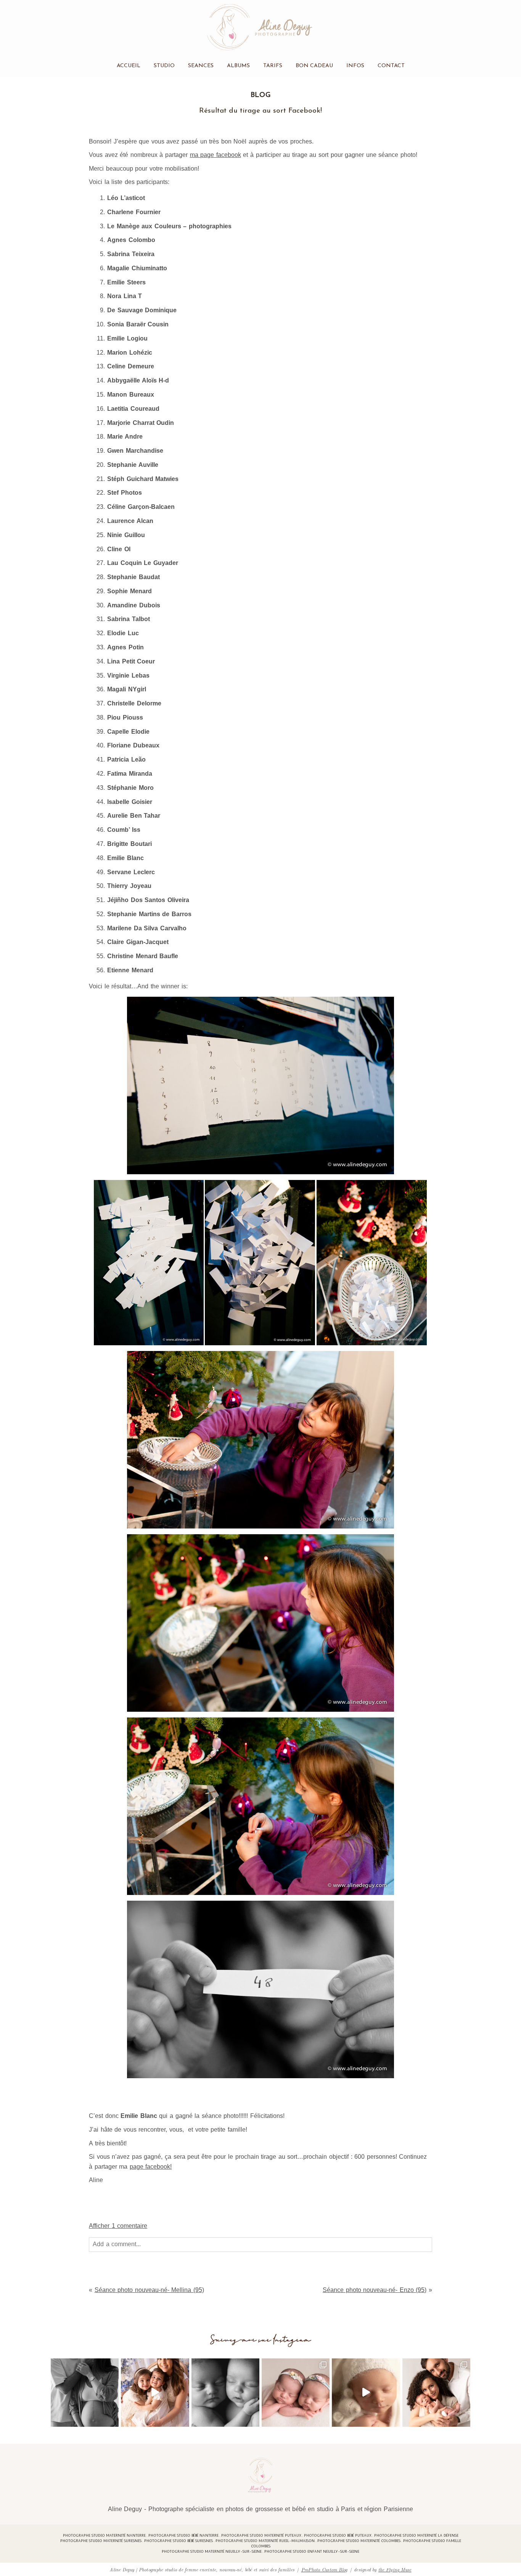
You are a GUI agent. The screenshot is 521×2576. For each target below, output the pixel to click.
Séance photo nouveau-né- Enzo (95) (375, 2290)
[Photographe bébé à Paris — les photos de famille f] (436, 2392)
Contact (391, 65)
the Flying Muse (395, 2569)
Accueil (129, 65)
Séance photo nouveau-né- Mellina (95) (149, 2290)
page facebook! (151, 2167)
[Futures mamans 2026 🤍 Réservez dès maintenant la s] (225, 2392)
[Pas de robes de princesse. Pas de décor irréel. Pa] (85, 2392)
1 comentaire (118, 2226)
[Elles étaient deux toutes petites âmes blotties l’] (296, 2392)
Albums (238, 65)
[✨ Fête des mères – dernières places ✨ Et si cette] (155, 2392)
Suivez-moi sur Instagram (261, 2340)
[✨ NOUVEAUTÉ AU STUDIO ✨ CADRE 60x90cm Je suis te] (366, 2392)
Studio (164, 65)
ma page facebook (215, 155)
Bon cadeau (314, 65)
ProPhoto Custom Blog (324, 2569)
